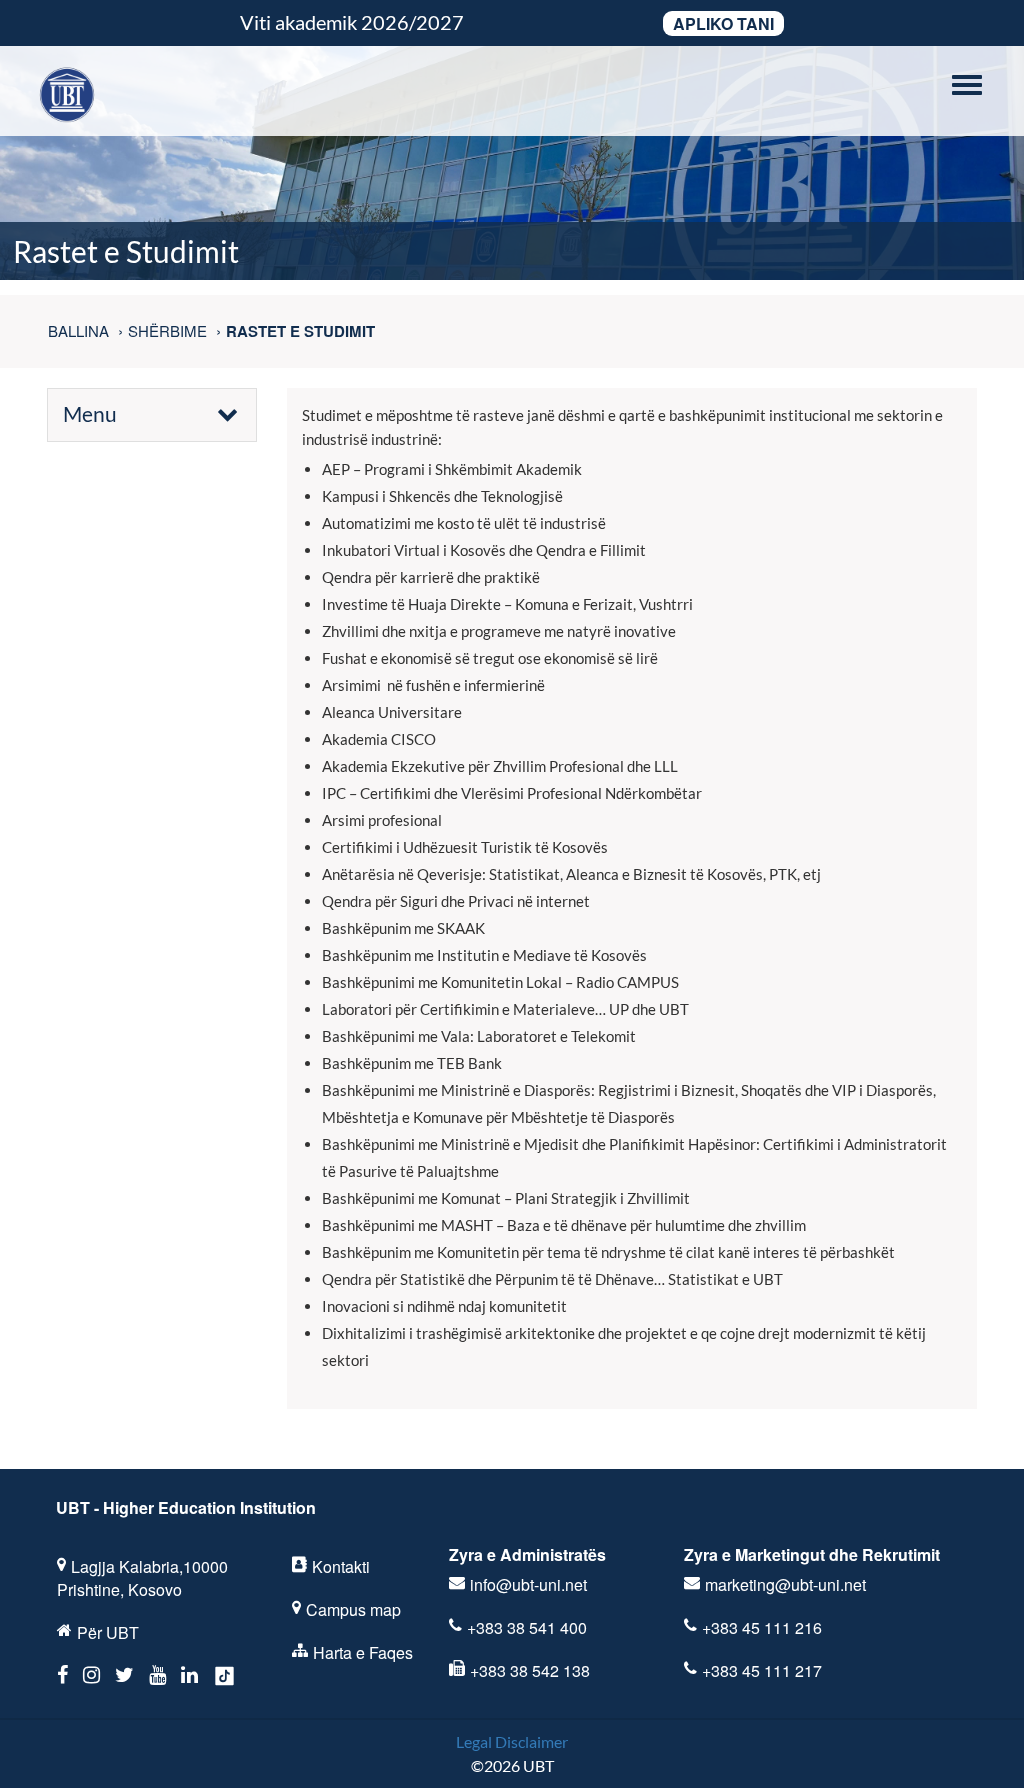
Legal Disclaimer (512, 1741)
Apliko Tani (723, 23)
